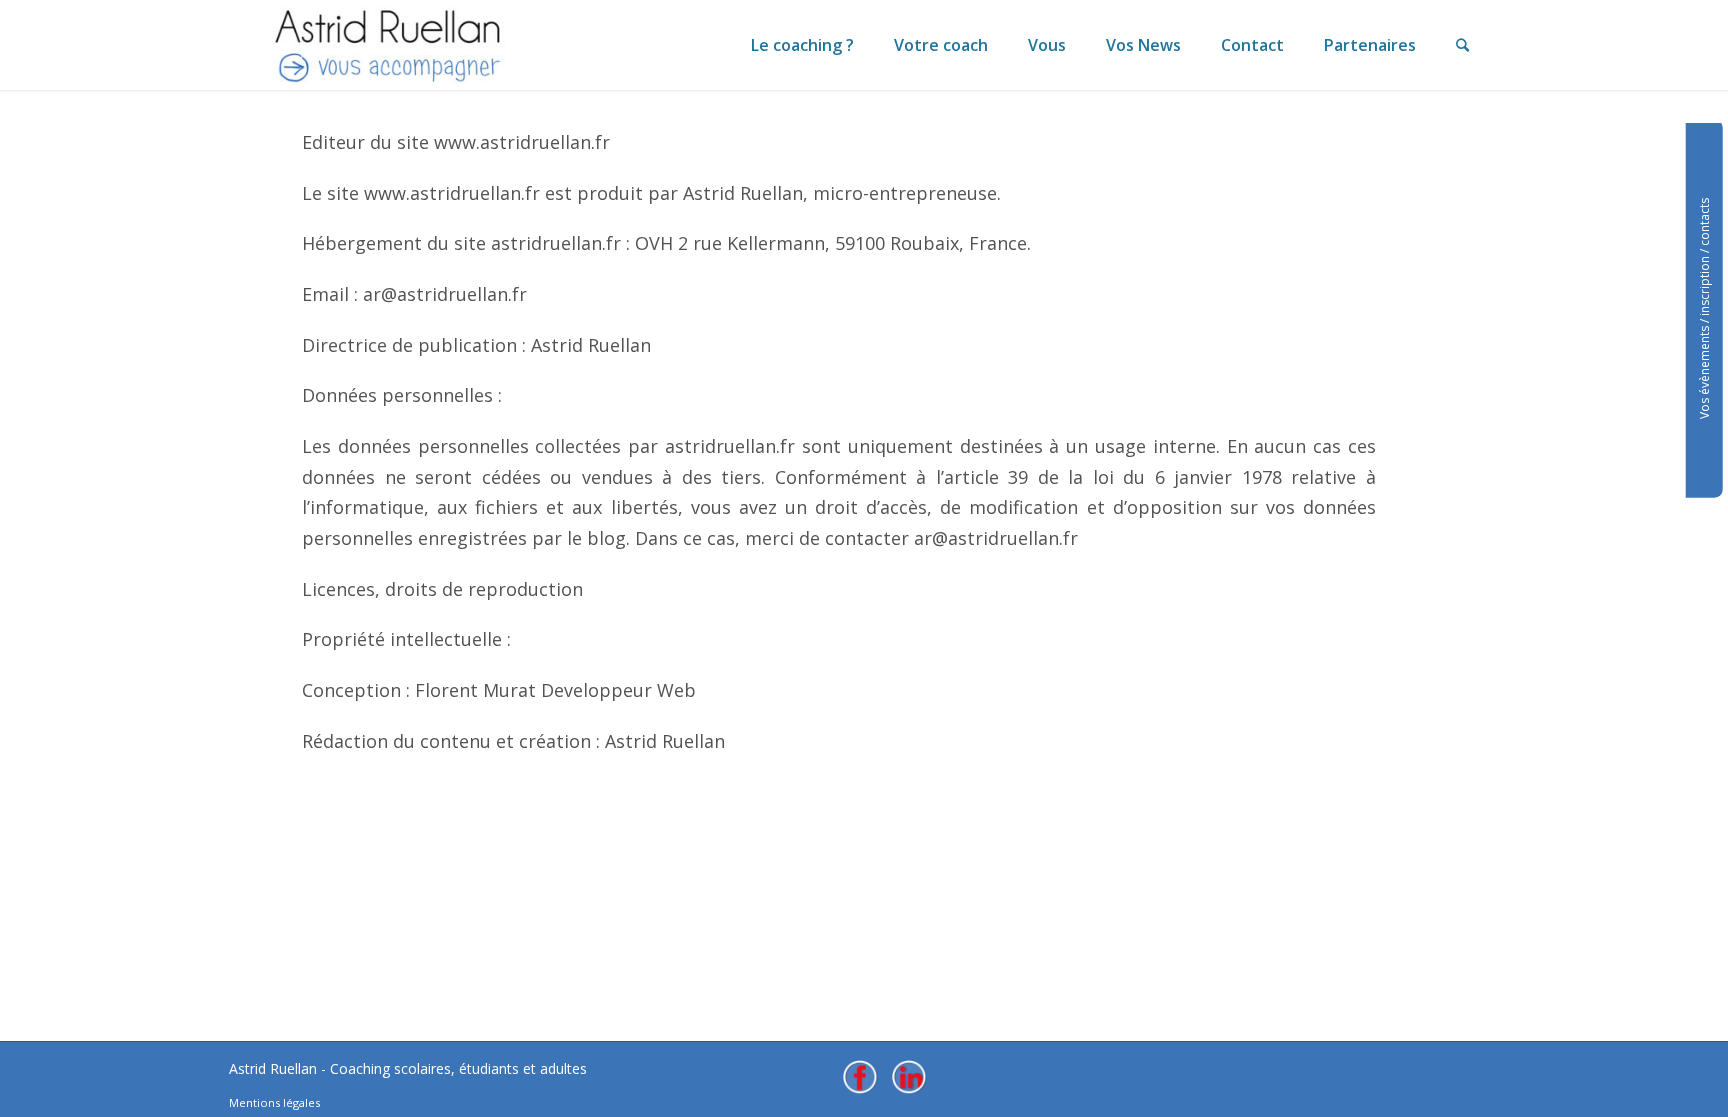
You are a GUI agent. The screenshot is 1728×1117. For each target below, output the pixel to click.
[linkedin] (909, 1077)
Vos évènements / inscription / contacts (1704, 308)
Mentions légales (274, 1102)
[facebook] (860, 1077)
